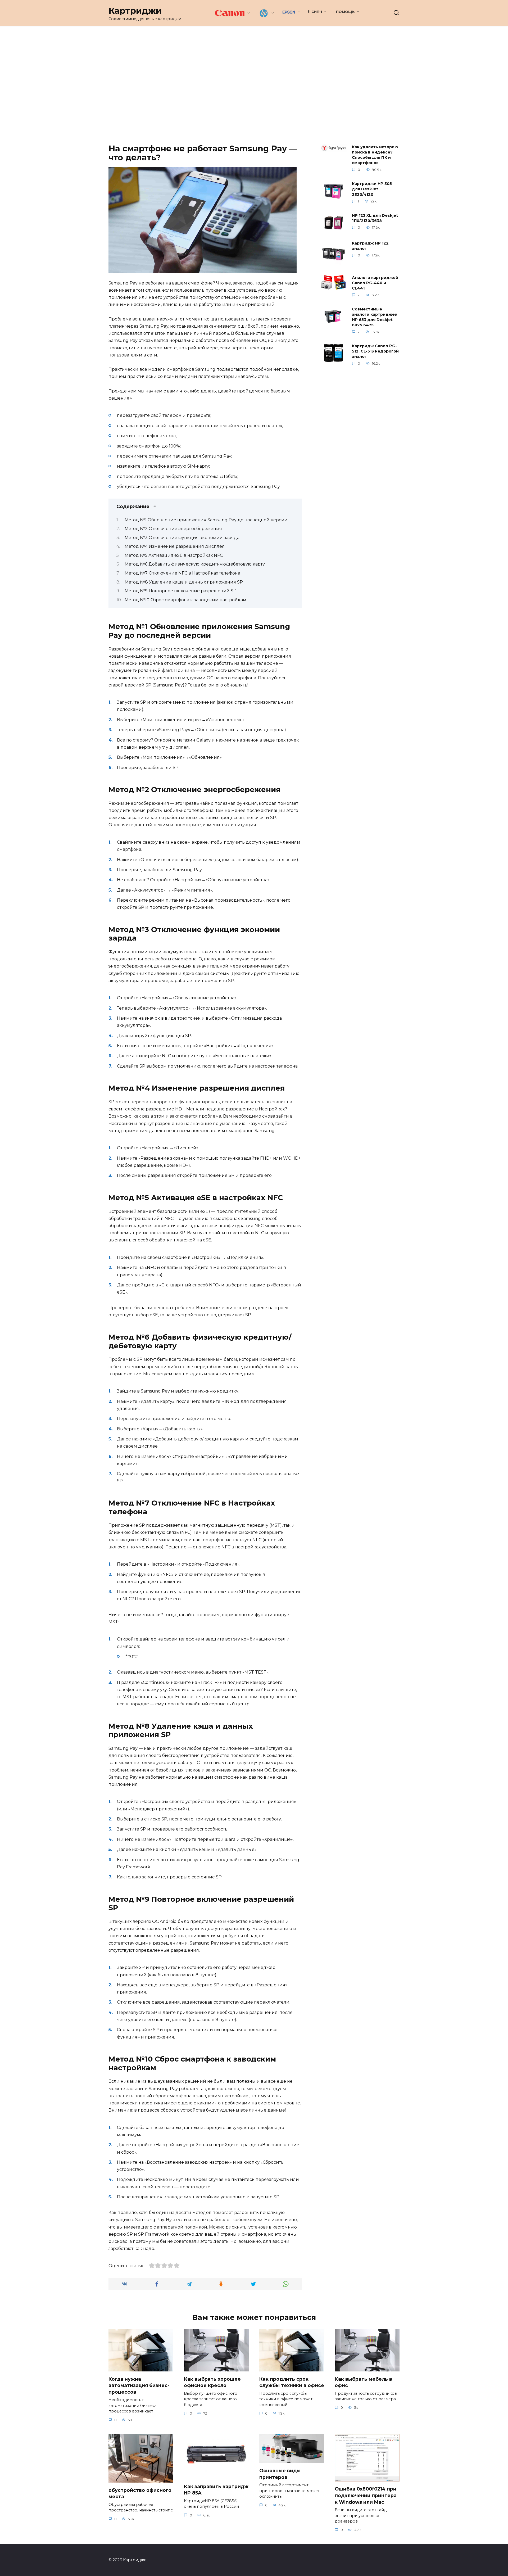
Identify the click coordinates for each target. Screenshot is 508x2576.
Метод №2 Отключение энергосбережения (173, 529)
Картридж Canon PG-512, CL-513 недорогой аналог (375, 351)
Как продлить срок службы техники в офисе (292, 2382)
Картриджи (135, 11)
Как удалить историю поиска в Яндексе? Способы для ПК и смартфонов (375, 155)
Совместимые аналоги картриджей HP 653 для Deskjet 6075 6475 (375, 317)
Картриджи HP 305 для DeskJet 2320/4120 (372, 189)
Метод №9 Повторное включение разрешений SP (181, 591)
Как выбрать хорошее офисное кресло (212, 2382)
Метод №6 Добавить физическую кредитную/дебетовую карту (195, 564)
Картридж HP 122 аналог (370, 246)
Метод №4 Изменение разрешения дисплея (175, 546)
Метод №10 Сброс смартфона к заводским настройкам (185, 600)
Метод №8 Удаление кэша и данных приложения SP (184, 582)
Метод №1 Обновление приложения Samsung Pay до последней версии (206, 520)
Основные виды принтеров (280, 2474)
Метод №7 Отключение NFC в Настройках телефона (182, 573)
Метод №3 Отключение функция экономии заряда (182, 538)
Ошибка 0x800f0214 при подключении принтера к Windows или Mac (366, 2495)
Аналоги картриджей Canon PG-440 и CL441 (375, 283)
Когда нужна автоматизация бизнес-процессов (139, 2385)
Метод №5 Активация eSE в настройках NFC (174, 555)
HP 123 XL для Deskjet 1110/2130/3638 (375, 218)
